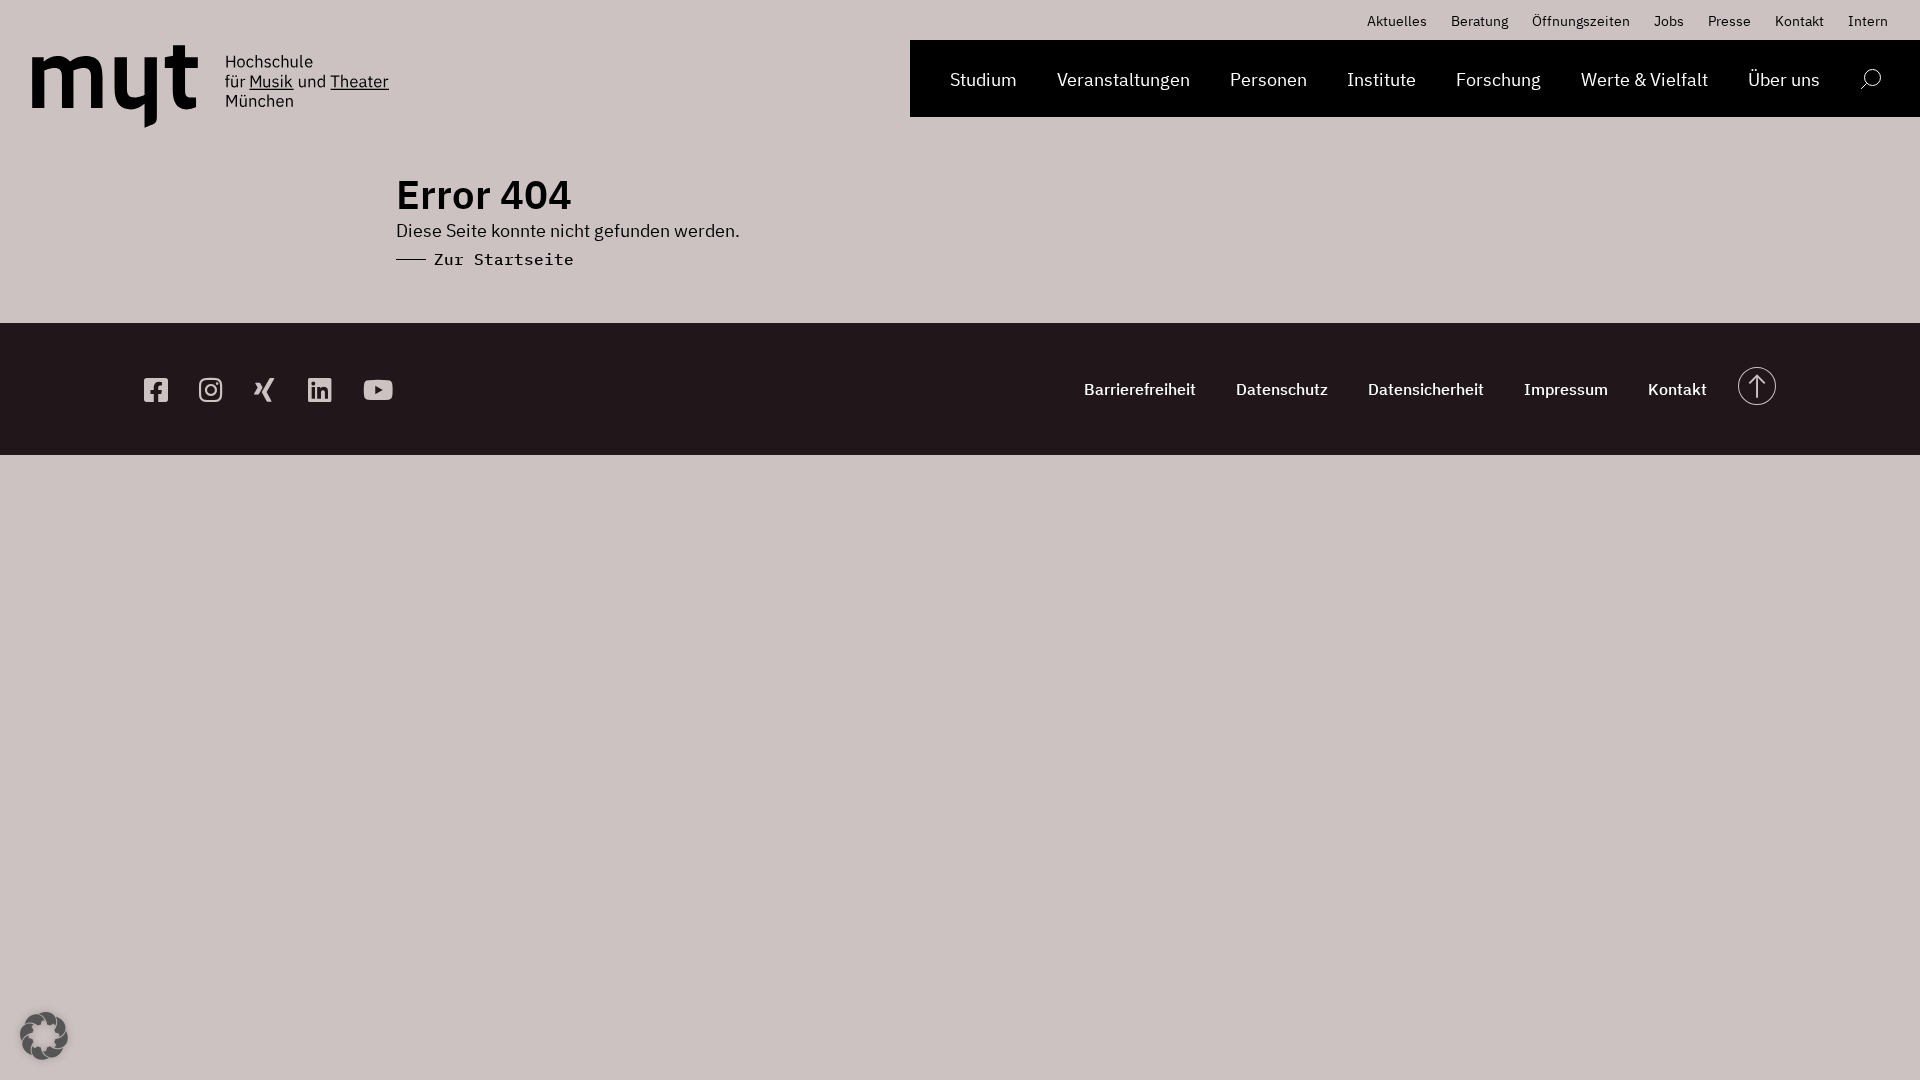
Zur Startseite (504, 259)
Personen (1268, 79)
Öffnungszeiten (1581, 21)
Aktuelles (1397, 21)
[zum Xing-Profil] (273, 389)
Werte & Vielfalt (1644, 79)
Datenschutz (1282, 389)
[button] (44, 1036)
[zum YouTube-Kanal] (382, 389)
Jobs (1669, 21)
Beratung (1479, 21)
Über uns (1784, 79)
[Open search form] (1870, 82)
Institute (1381, 79)
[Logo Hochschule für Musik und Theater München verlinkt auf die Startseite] (115, 86)
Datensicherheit (1426, 389)
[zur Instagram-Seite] (218, 389)
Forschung (1498, 79)
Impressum (1566, 389)
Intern (1868, 21)
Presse (1729, 21)
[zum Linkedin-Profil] (327, 389)
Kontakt (1799, 21)
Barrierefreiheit (1140, 389)
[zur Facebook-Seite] (163, 389)
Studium (983, 79)
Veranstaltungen (1123, 79)
